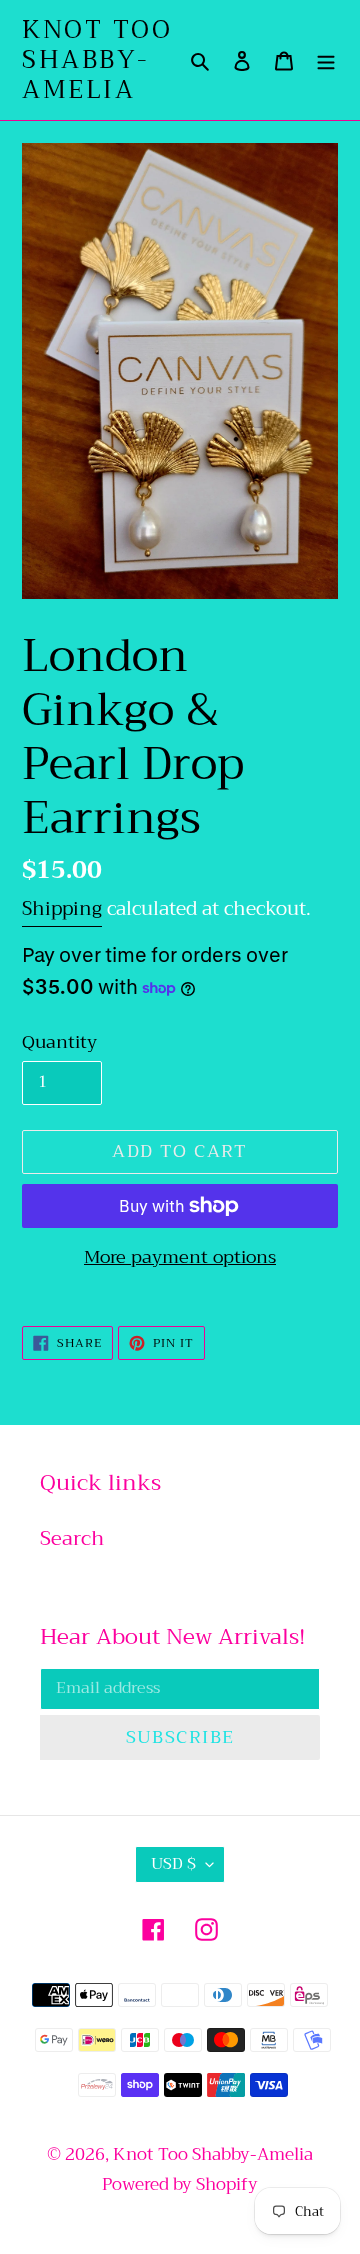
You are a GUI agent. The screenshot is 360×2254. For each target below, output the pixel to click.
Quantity (59, 1042)
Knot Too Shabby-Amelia (97, 60)
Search (72, 1538)
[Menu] (326, 60)
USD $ (173, 1864)
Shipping (62, 908)
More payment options (180, 1257)
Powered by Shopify (180, 2184)
